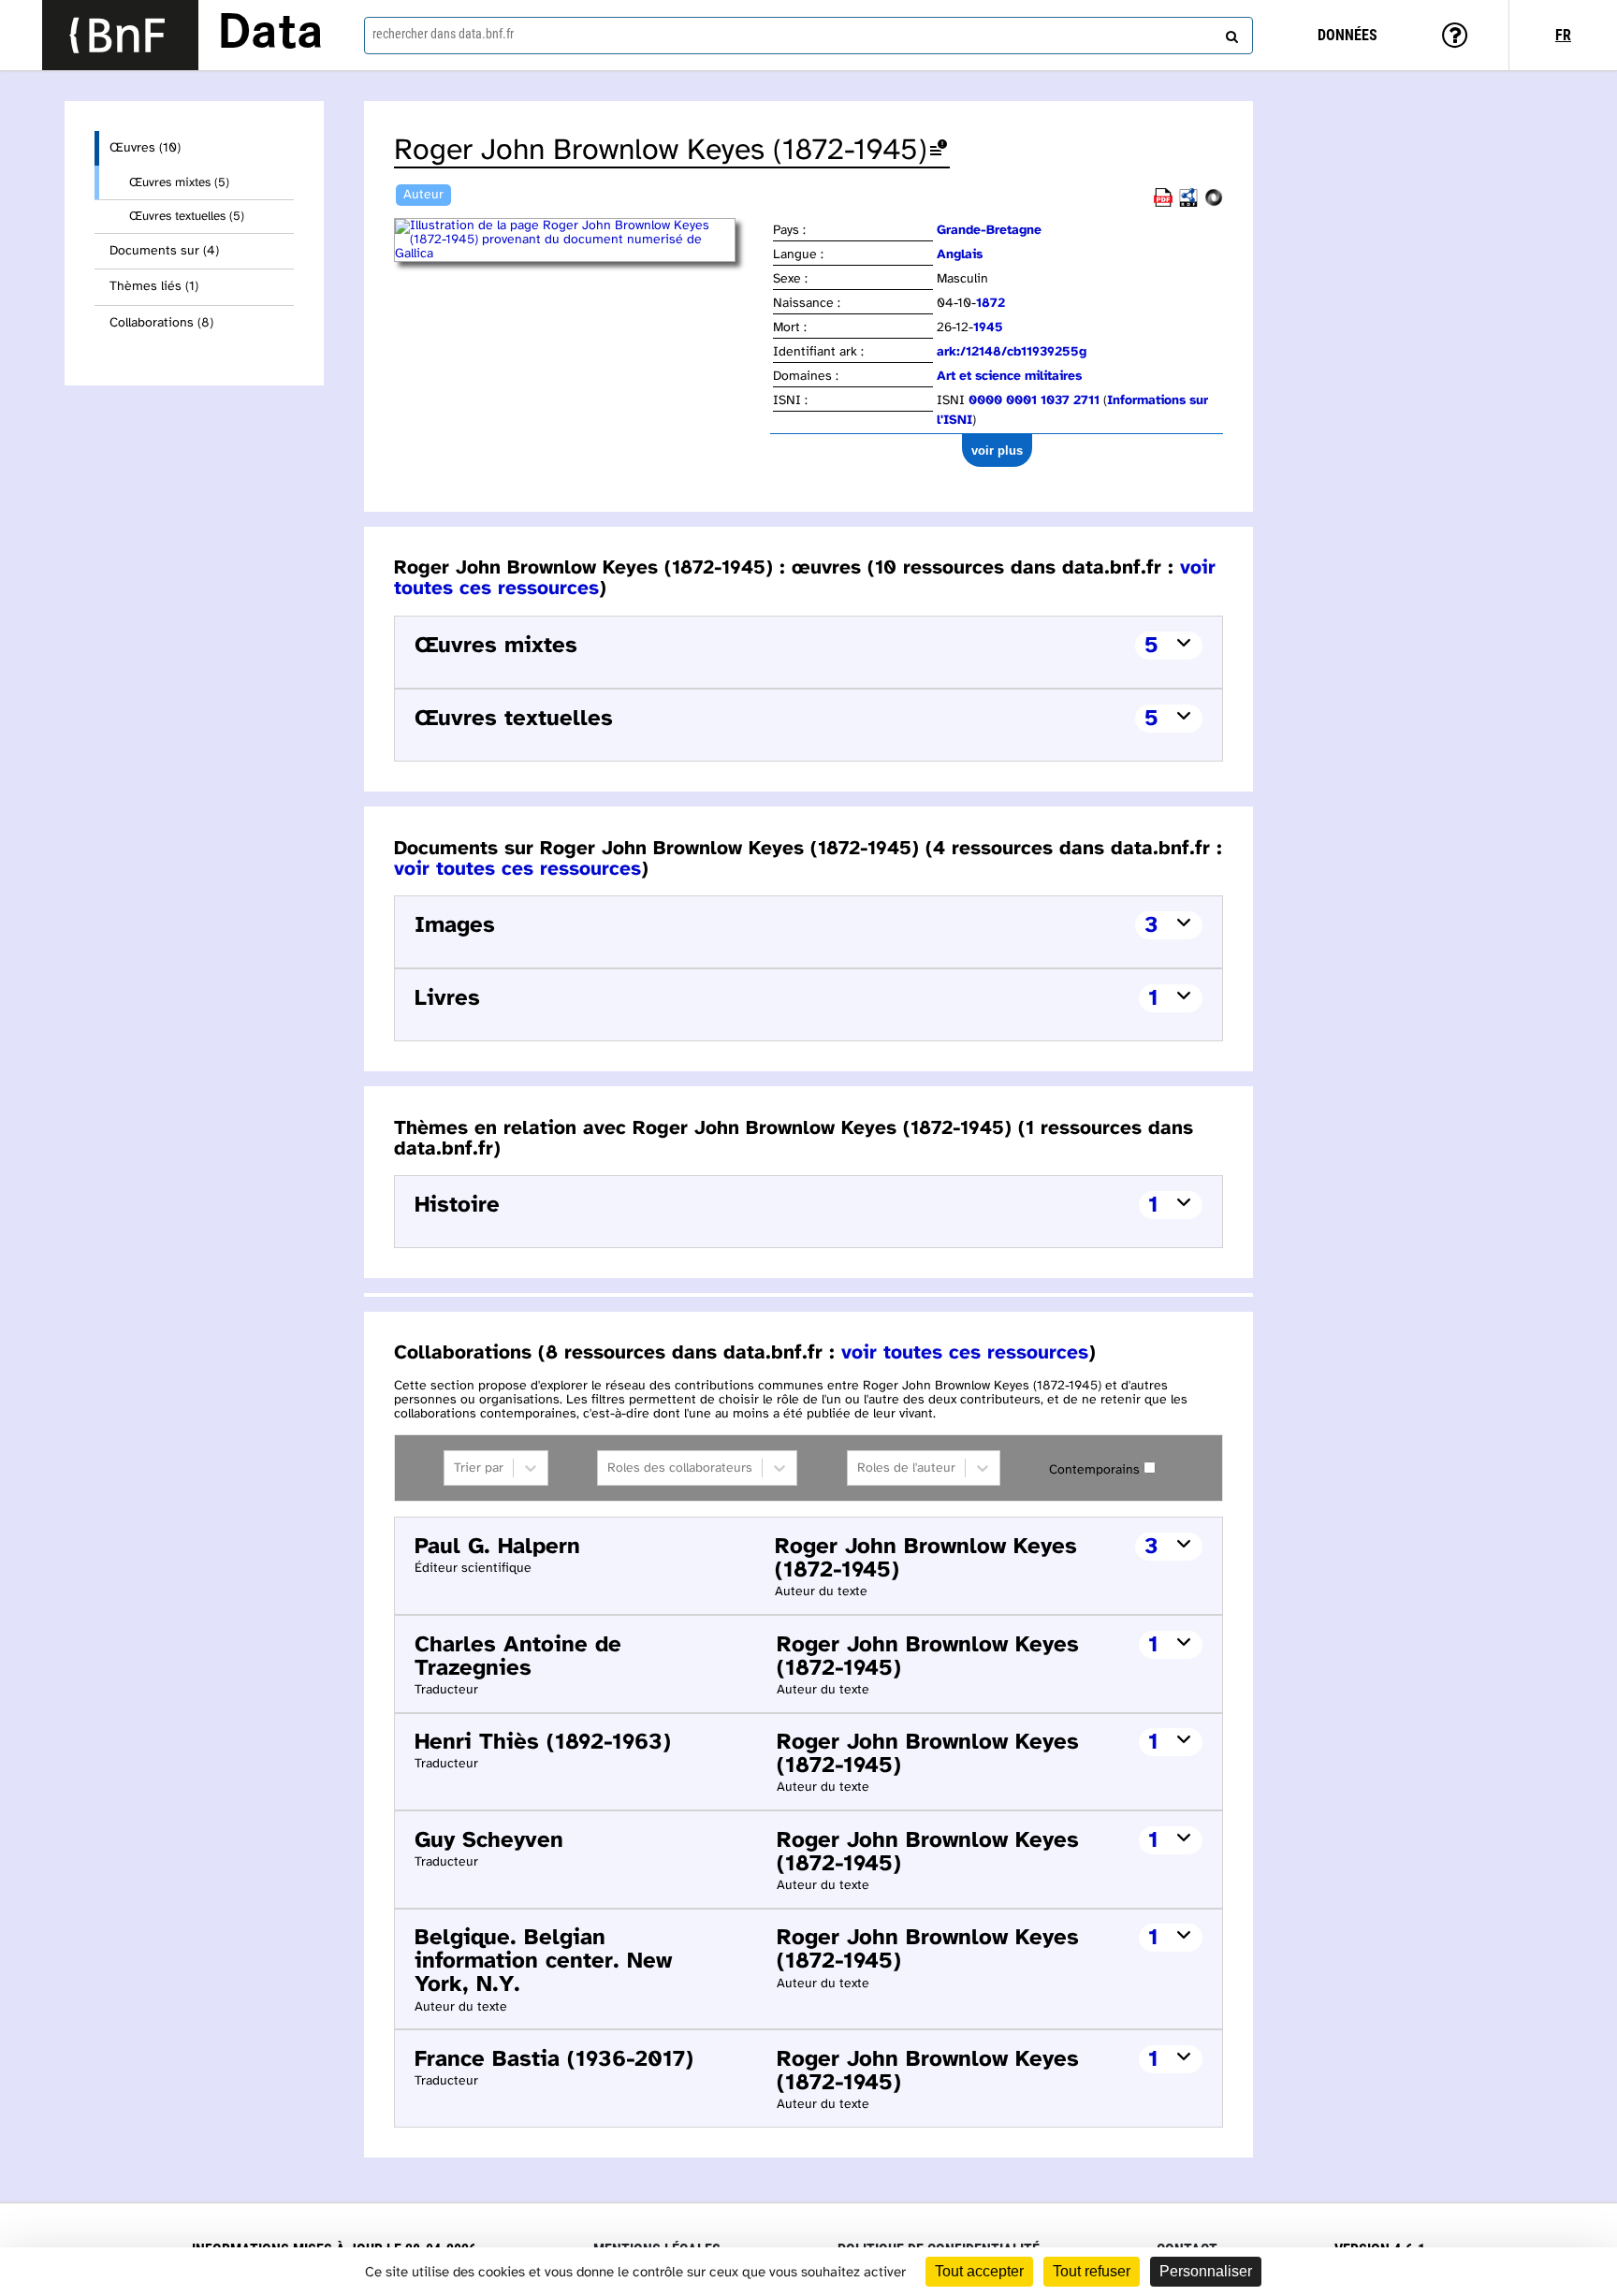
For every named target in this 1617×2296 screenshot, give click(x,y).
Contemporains (1094, 1470)
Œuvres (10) (145, 148)
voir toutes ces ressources (517, 869)
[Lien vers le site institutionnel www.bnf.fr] (120, 35)
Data (270, 35)
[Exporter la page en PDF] (1163, 203)
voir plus (997, 450)
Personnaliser (1206, 2271)
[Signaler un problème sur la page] (939, 151)
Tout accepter (979, 2271)
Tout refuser (1092, 2271)
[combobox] (808, 36)
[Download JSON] (1214, 203)
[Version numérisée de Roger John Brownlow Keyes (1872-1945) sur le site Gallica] (582, 254)
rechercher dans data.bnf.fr (443, 34)
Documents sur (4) (164, 251)
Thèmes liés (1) (154, 287)
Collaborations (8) (161, 323)
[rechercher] (1230, 33)
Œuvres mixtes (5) (179, 182)
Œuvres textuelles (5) (187, 216)
